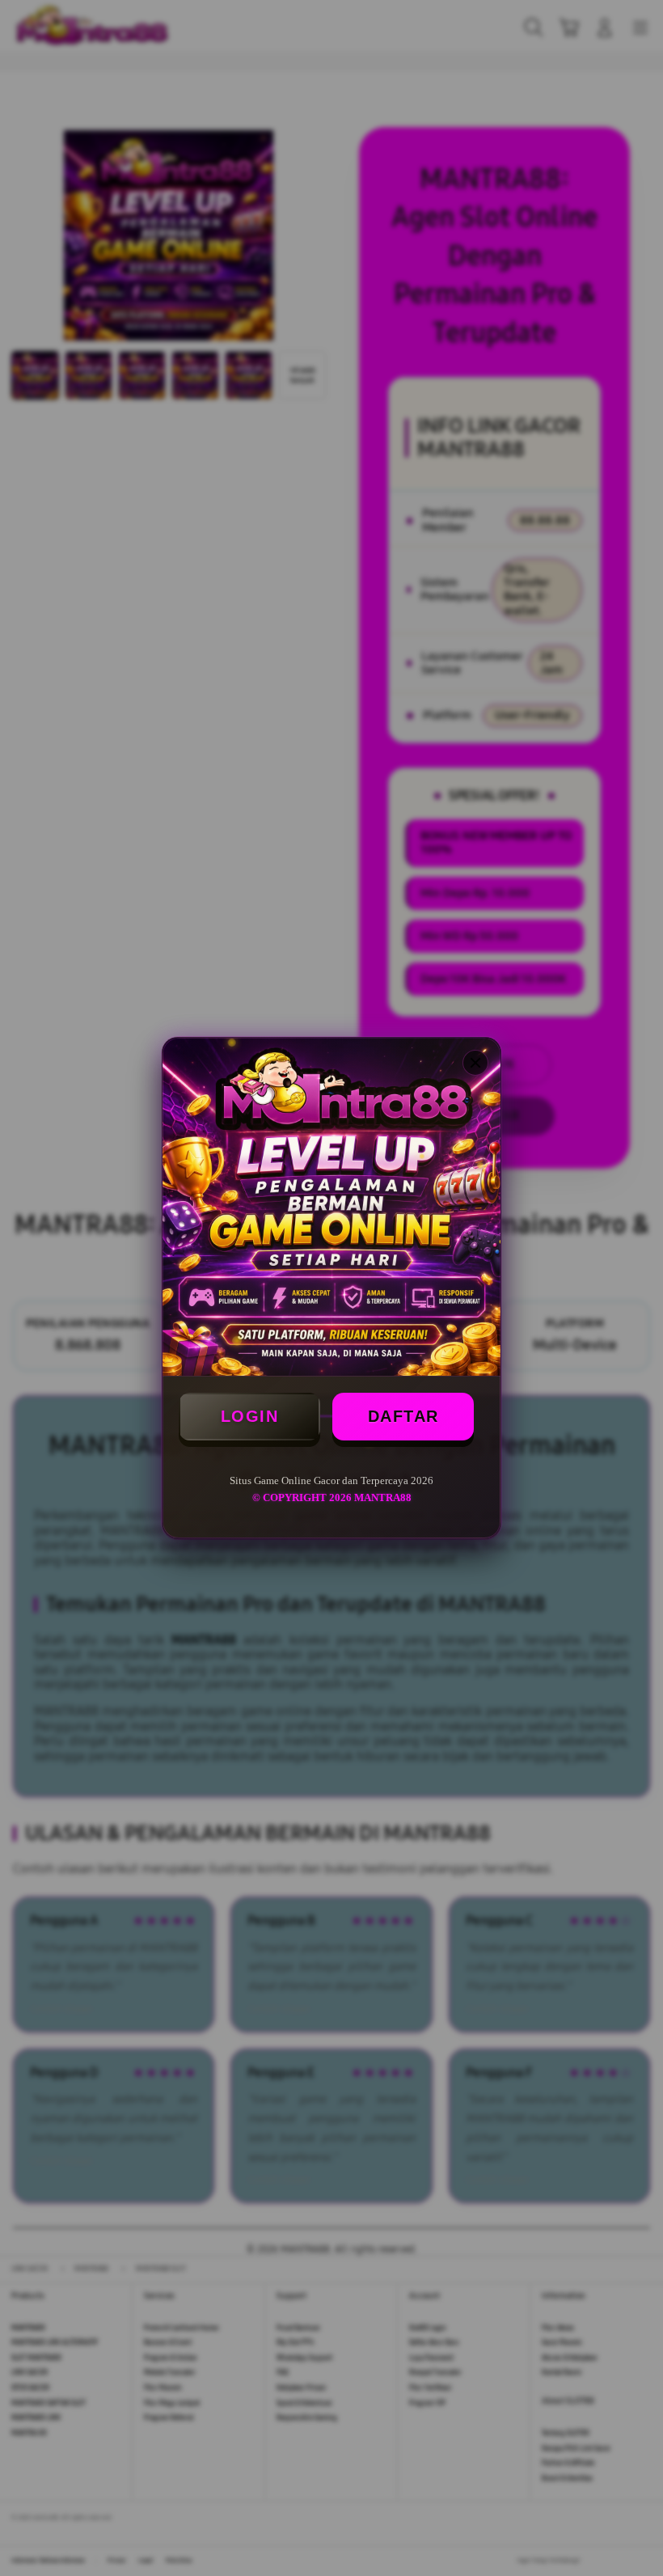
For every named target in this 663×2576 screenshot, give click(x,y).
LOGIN (250, 1416)
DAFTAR (403, 1416)
